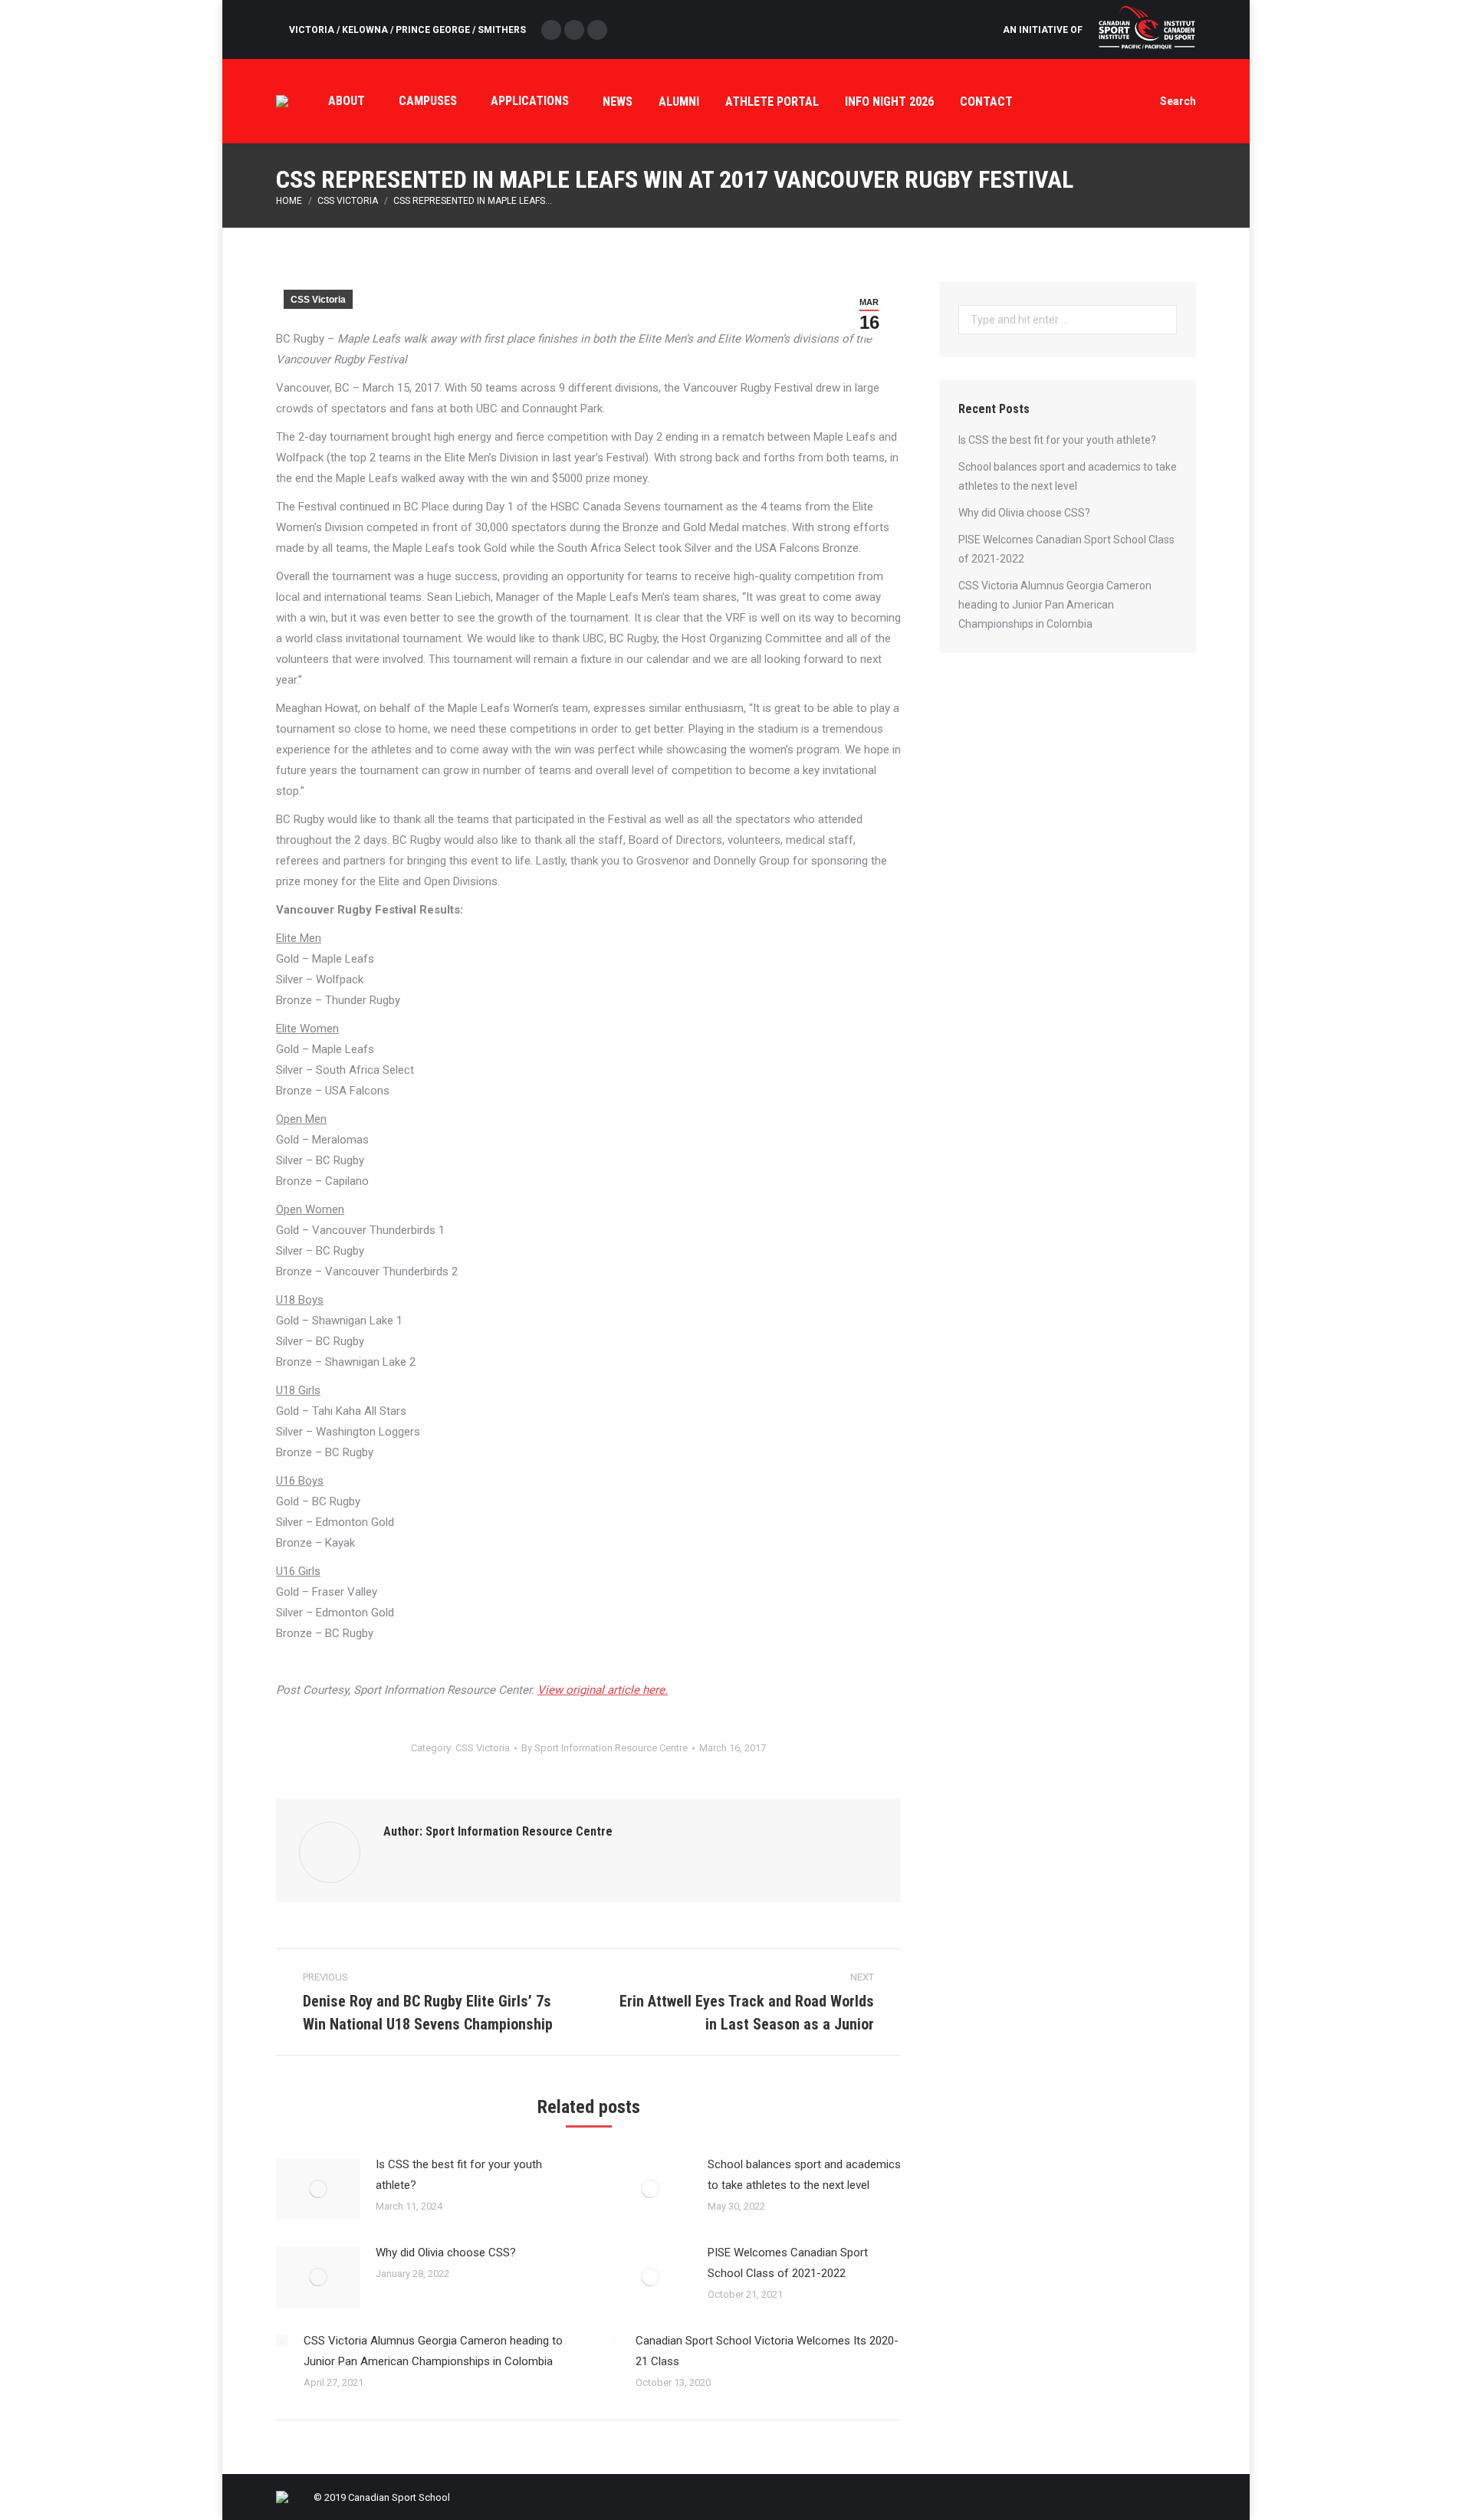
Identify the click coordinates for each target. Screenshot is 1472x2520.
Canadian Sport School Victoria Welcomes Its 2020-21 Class (767, 2351)
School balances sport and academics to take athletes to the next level (804, 2175)
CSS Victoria (348, 201)
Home (289, 201)
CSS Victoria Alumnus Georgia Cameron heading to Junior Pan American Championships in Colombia (433, 2351)
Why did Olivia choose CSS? (446, 2253)
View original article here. (603, 1690)
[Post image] (318, 2189)
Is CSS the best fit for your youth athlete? (459, 2175)
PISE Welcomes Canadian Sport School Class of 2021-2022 (788, 2263)
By (605, 1748)
